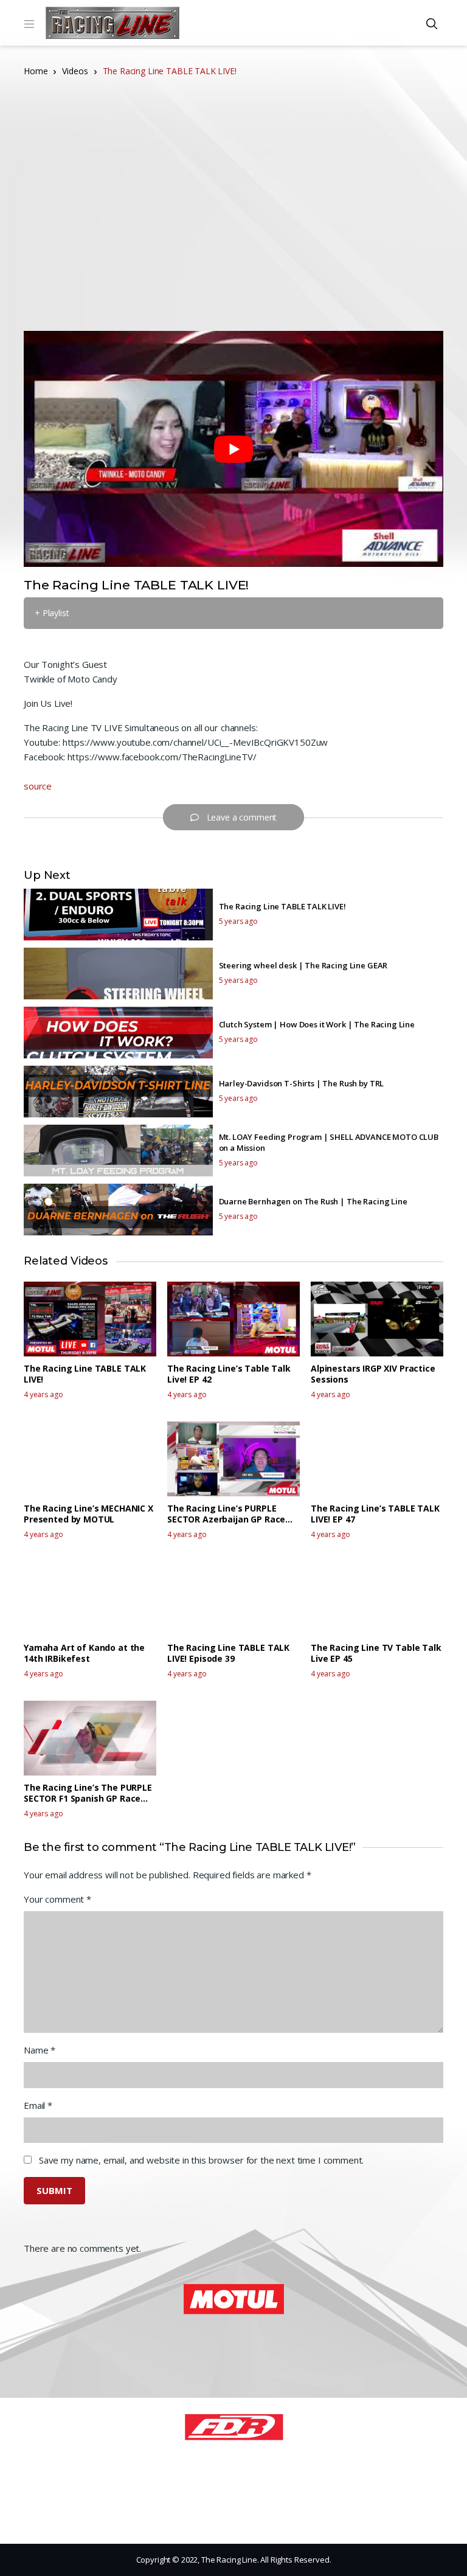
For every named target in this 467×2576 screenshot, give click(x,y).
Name (40, 2050)
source (38, 786)
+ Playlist (52, 613)
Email (38, 2105)
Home (36, 71)
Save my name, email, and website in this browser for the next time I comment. (201, 2160)
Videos (75, 71)
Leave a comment (242, 817)
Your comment (57, 1899)
